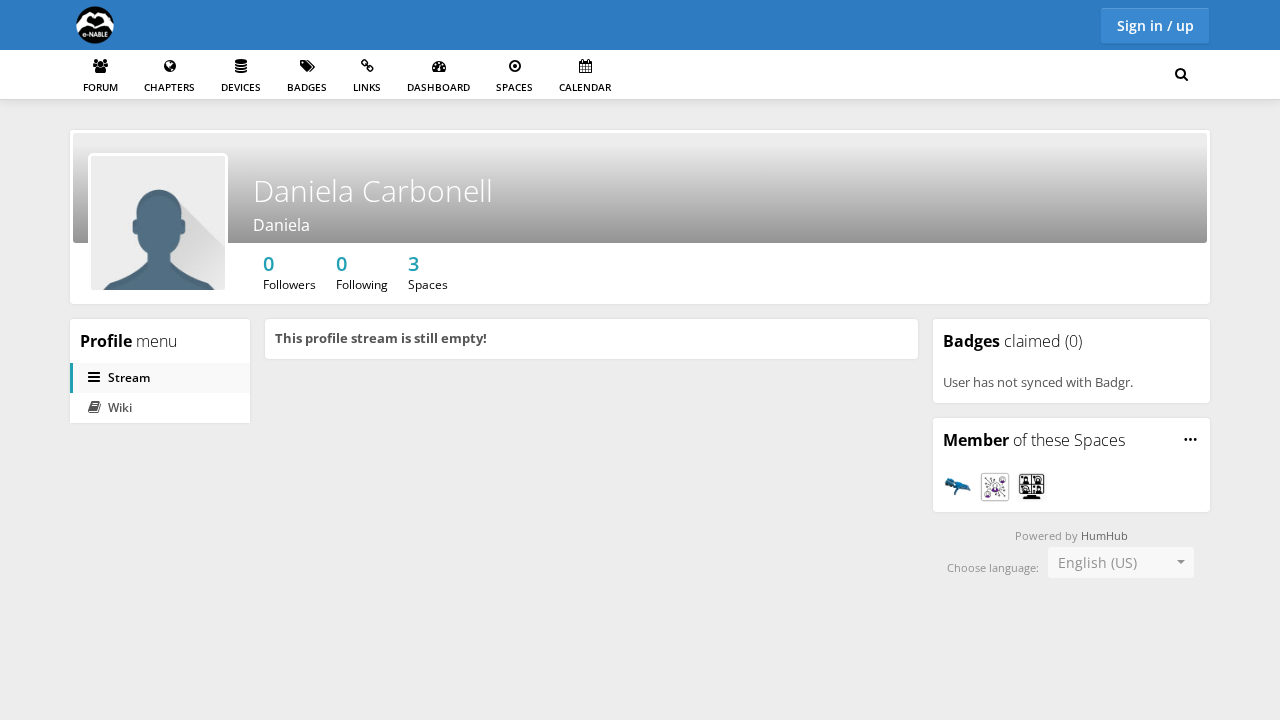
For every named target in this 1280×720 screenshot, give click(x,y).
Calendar (585, 87)
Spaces (514, 87)
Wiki (120, 407)
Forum (100, 87)
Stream (129, 377)
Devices (241, 87)
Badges (307, 87)
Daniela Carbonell (373, 190)
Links (367, 87)
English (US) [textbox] (1097, 562)
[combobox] (1121, 563)
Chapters (169, 87)
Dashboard (438, 87)
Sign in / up (1155, 25)
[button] (1190, 439)
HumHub (1104, 536)
